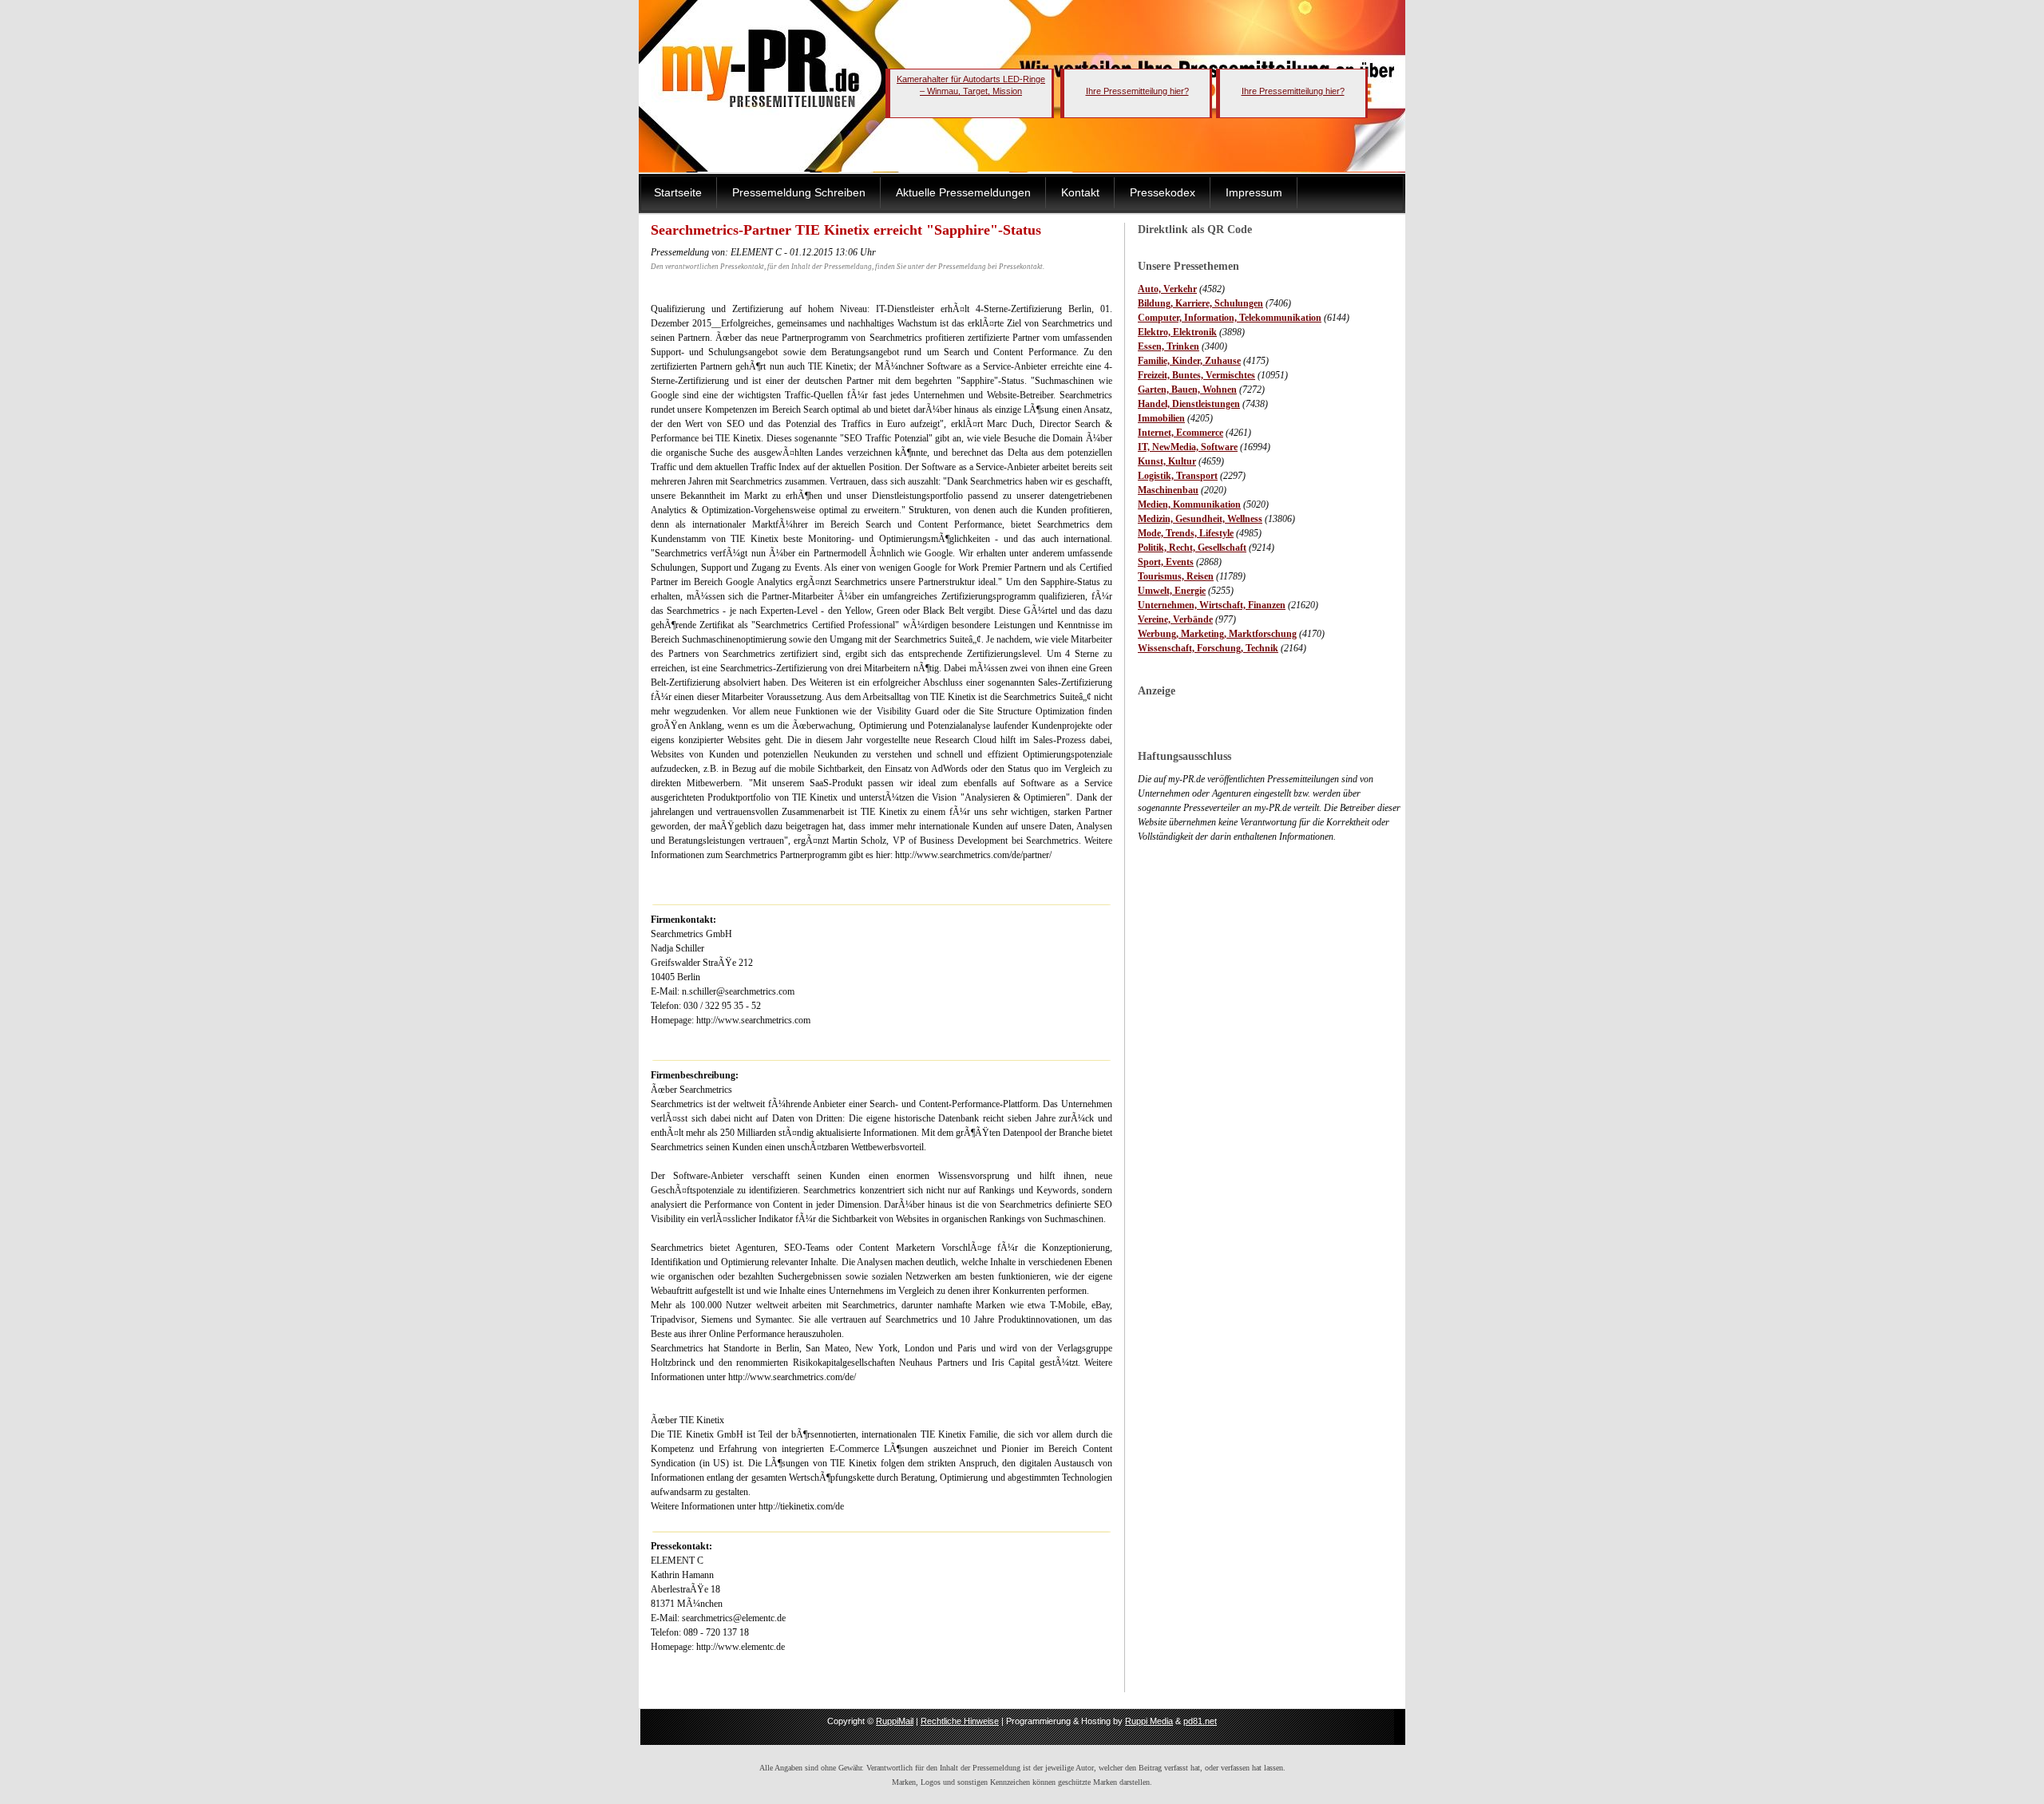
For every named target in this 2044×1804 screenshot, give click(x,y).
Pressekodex (1163, 192)
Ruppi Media (1149, 1721)
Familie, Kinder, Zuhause (1189, 361)
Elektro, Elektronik (1177, 332)
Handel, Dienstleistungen (1189, 404)
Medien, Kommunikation (1189, 504)
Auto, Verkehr (1167, 289)
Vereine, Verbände (1175, 619)
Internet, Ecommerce (1180, 433)
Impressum (1254, 192)
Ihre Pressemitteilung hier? (1137, 91)
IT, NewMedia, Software (1188, 447)
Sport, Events (1166, 562)
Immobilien (1161, 418)
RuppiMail (895, 1721)
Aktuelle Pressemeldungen (963, 192)
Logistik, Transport (1178, 476)
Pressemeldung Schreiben (799, 192)
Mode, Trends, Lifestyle (1186, 533)
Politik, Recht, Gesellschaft (1192, 548)
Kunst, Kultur (1167, 461)
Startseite (678, 192)
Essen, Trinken (1169, 346)
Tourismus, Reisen (1176, 576)
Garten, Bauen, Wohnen (1187, 390)
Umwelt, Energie (1172, 591)
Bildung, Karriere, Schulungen (1200, 303)
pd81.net (1200, 1721)
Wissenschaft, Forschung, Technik (1208, 648)
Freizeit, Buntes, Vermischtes (1196, 375)
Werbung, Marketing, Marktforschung (1217, 634)
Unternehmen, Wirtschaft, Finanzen (1212, 605)
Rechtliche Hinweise (960, 1721)
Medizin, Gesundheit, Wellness (1200, 519)
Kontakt (1080, 192)
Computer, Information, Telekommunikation (1230, 318)
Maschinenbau (1168, 490)
